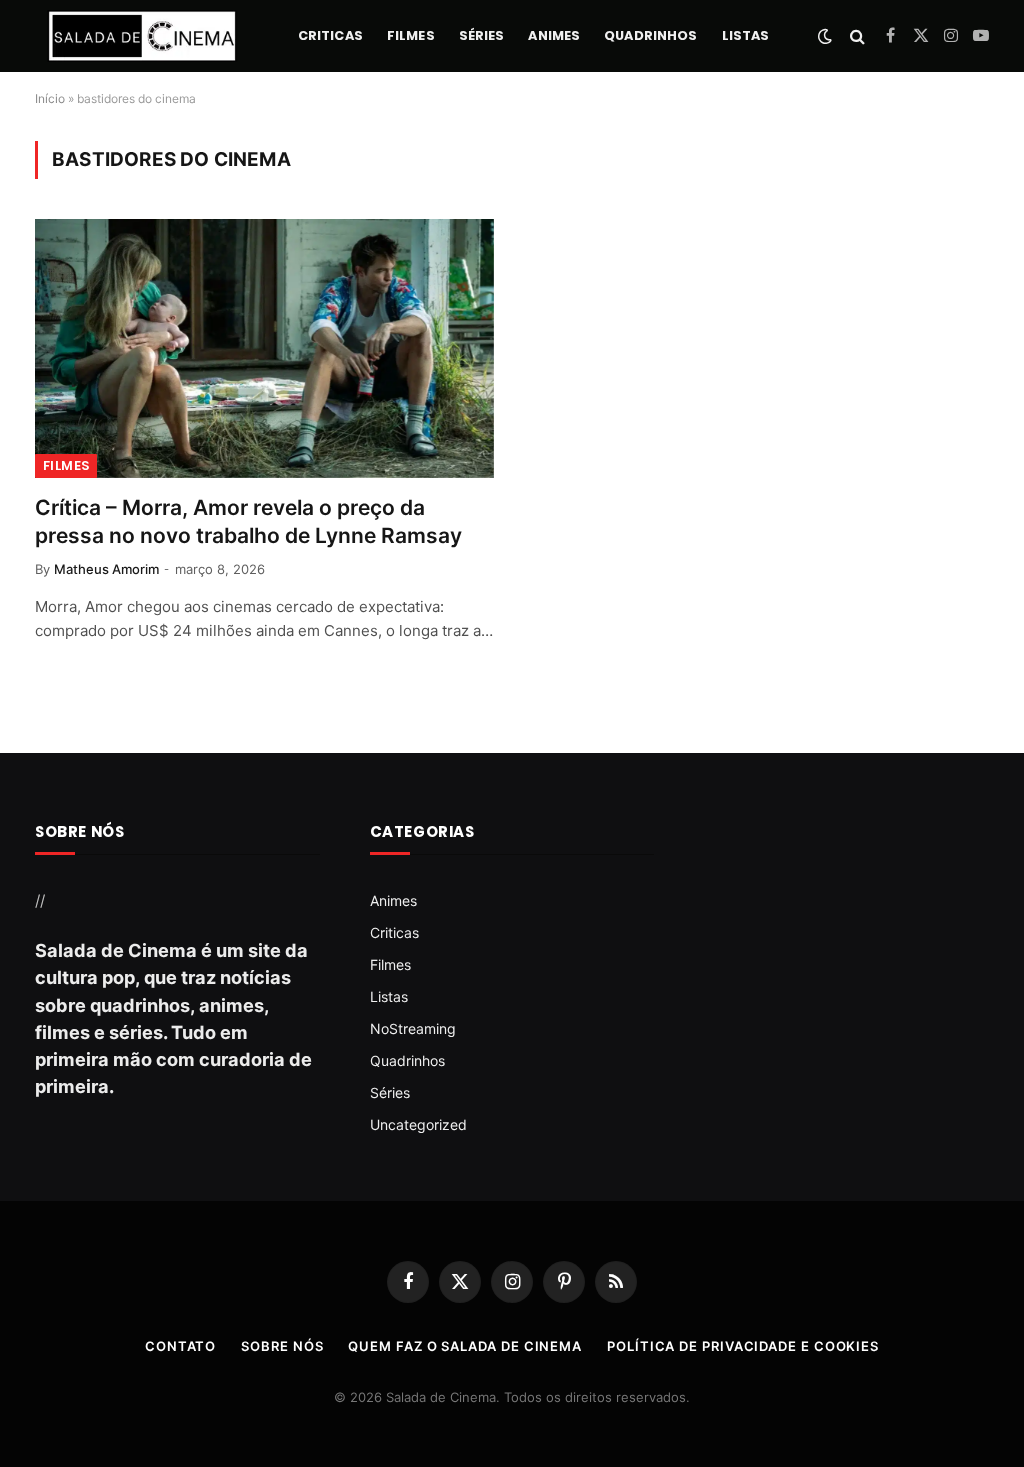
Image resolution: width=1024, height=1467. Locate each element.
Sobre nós (282, 1346)
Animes (554, 35)
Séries (482, 35)
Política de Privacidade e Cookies (743, 1346)
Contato (180, 1346)
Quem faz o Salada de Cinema (465, 1346)
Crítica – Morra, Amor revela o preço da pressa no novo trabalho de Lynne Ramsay (248, 522)
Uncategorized (418, 1124)
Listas (746, 35)
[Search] (857, 36)
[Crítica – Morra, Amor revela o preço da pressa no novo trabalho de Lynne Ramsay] (264, 348)
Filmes (411, 35)
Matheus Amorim (106, 569)
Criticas (330, 35)
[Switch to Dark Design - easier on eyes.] (825, 36)
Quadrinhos (650, 35)
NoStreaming (413, 1028)
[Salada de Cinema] (142, 36)
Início (50, 98)
